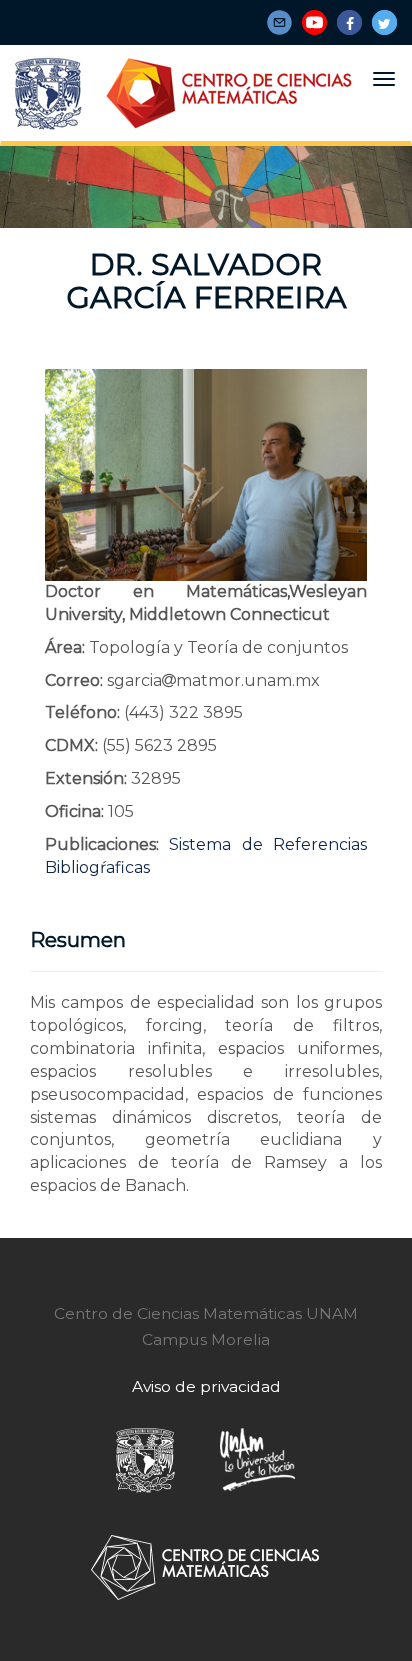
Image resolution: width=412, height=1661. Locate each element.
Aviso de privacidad (206, 1386)
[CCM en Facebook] (349, 22)
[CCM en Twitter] (384, 22)
